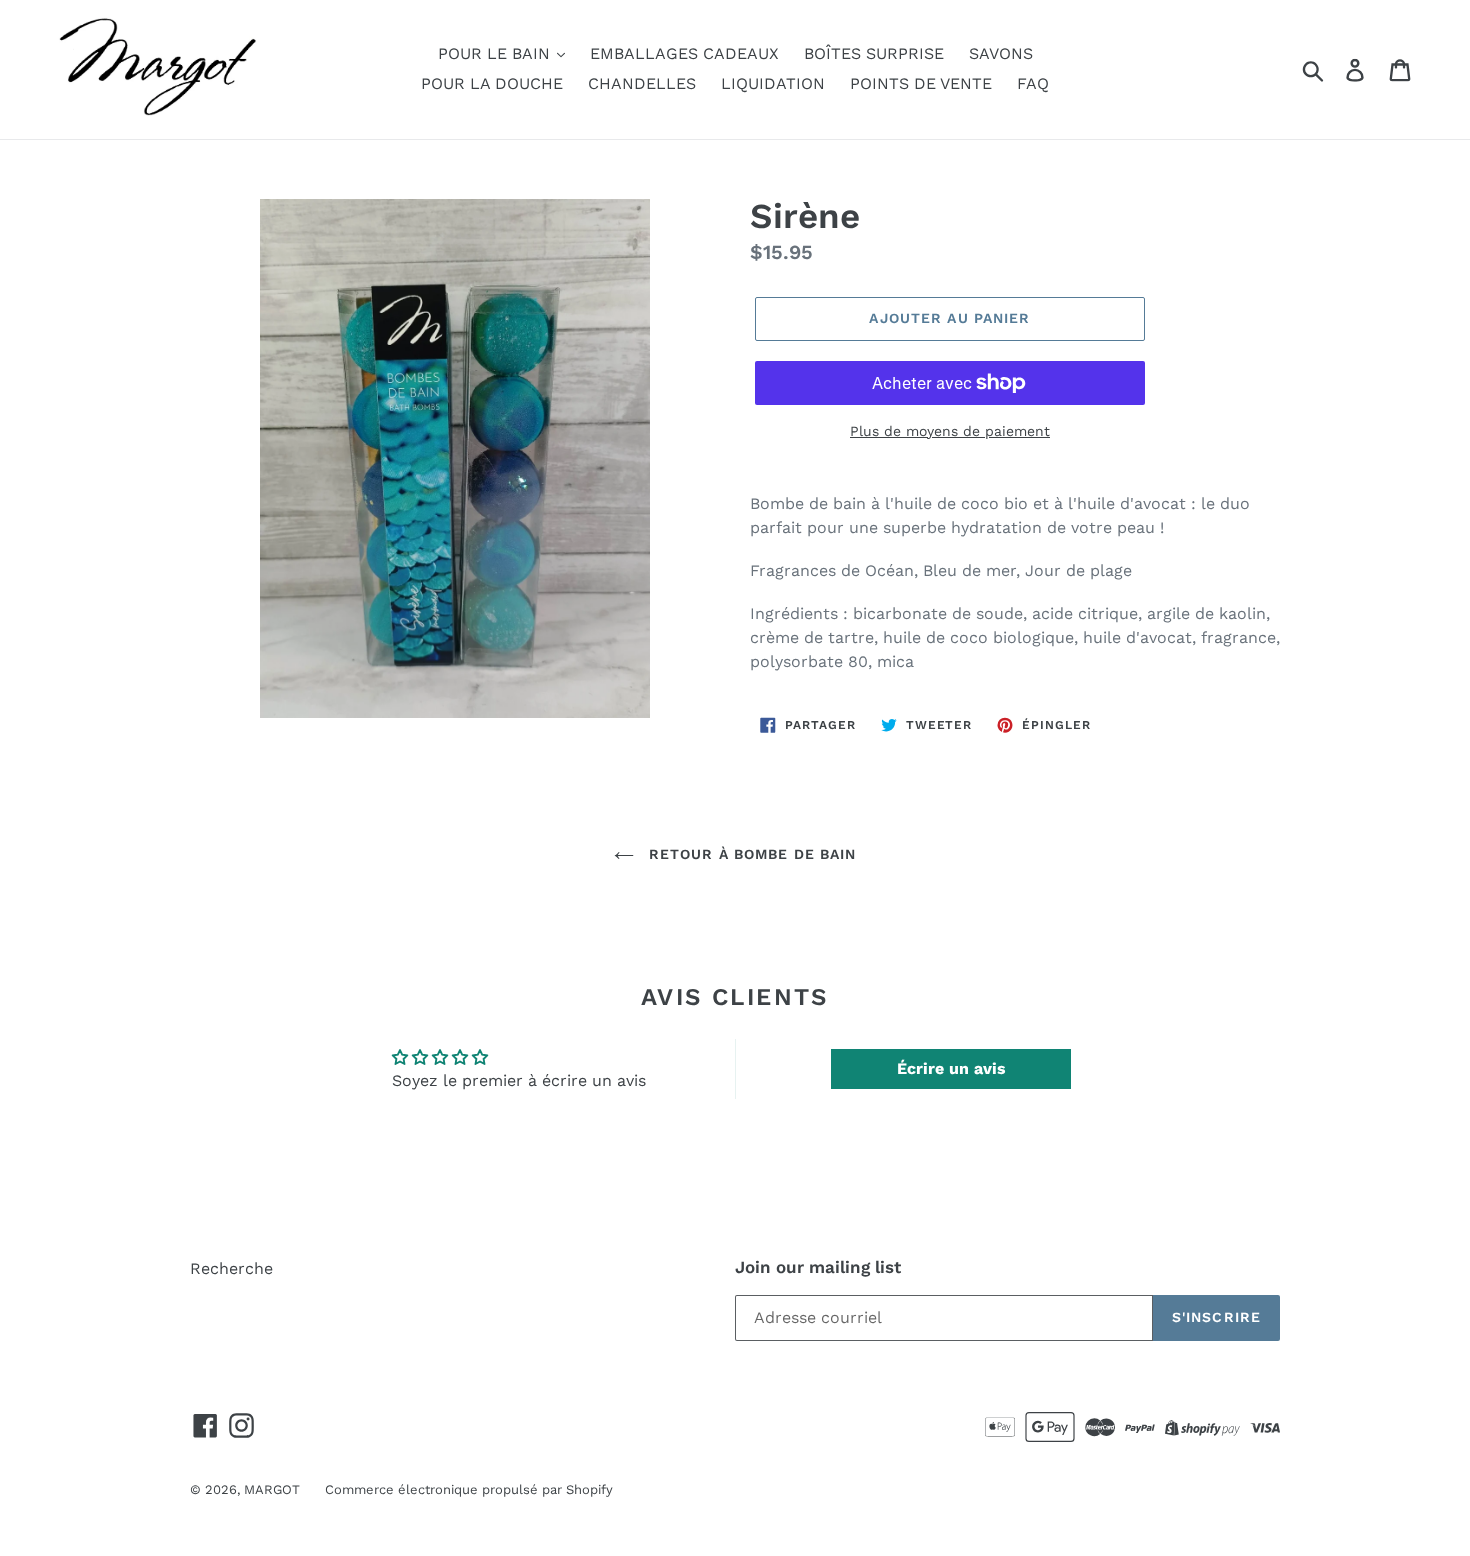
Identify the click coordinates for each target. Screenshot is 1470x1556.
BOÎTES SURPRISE (874, 53)
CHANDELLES (642, 83)
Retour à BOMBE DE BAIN (750, 854)
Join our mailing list (818, 1267)
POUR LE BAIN (496, 53)
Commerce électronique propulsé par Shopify (469, 1489)
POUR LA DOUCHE (492, 83)
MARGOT (272, 1489)
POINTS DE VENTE (921, 83)
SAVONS (1001, 53)
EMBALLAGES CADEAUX (684, 53)
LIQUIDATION (773, 83)
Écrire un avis (951, 1068)
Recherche (231, 1268)
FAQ (1033, 83)
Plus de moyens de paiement (950, 431)
